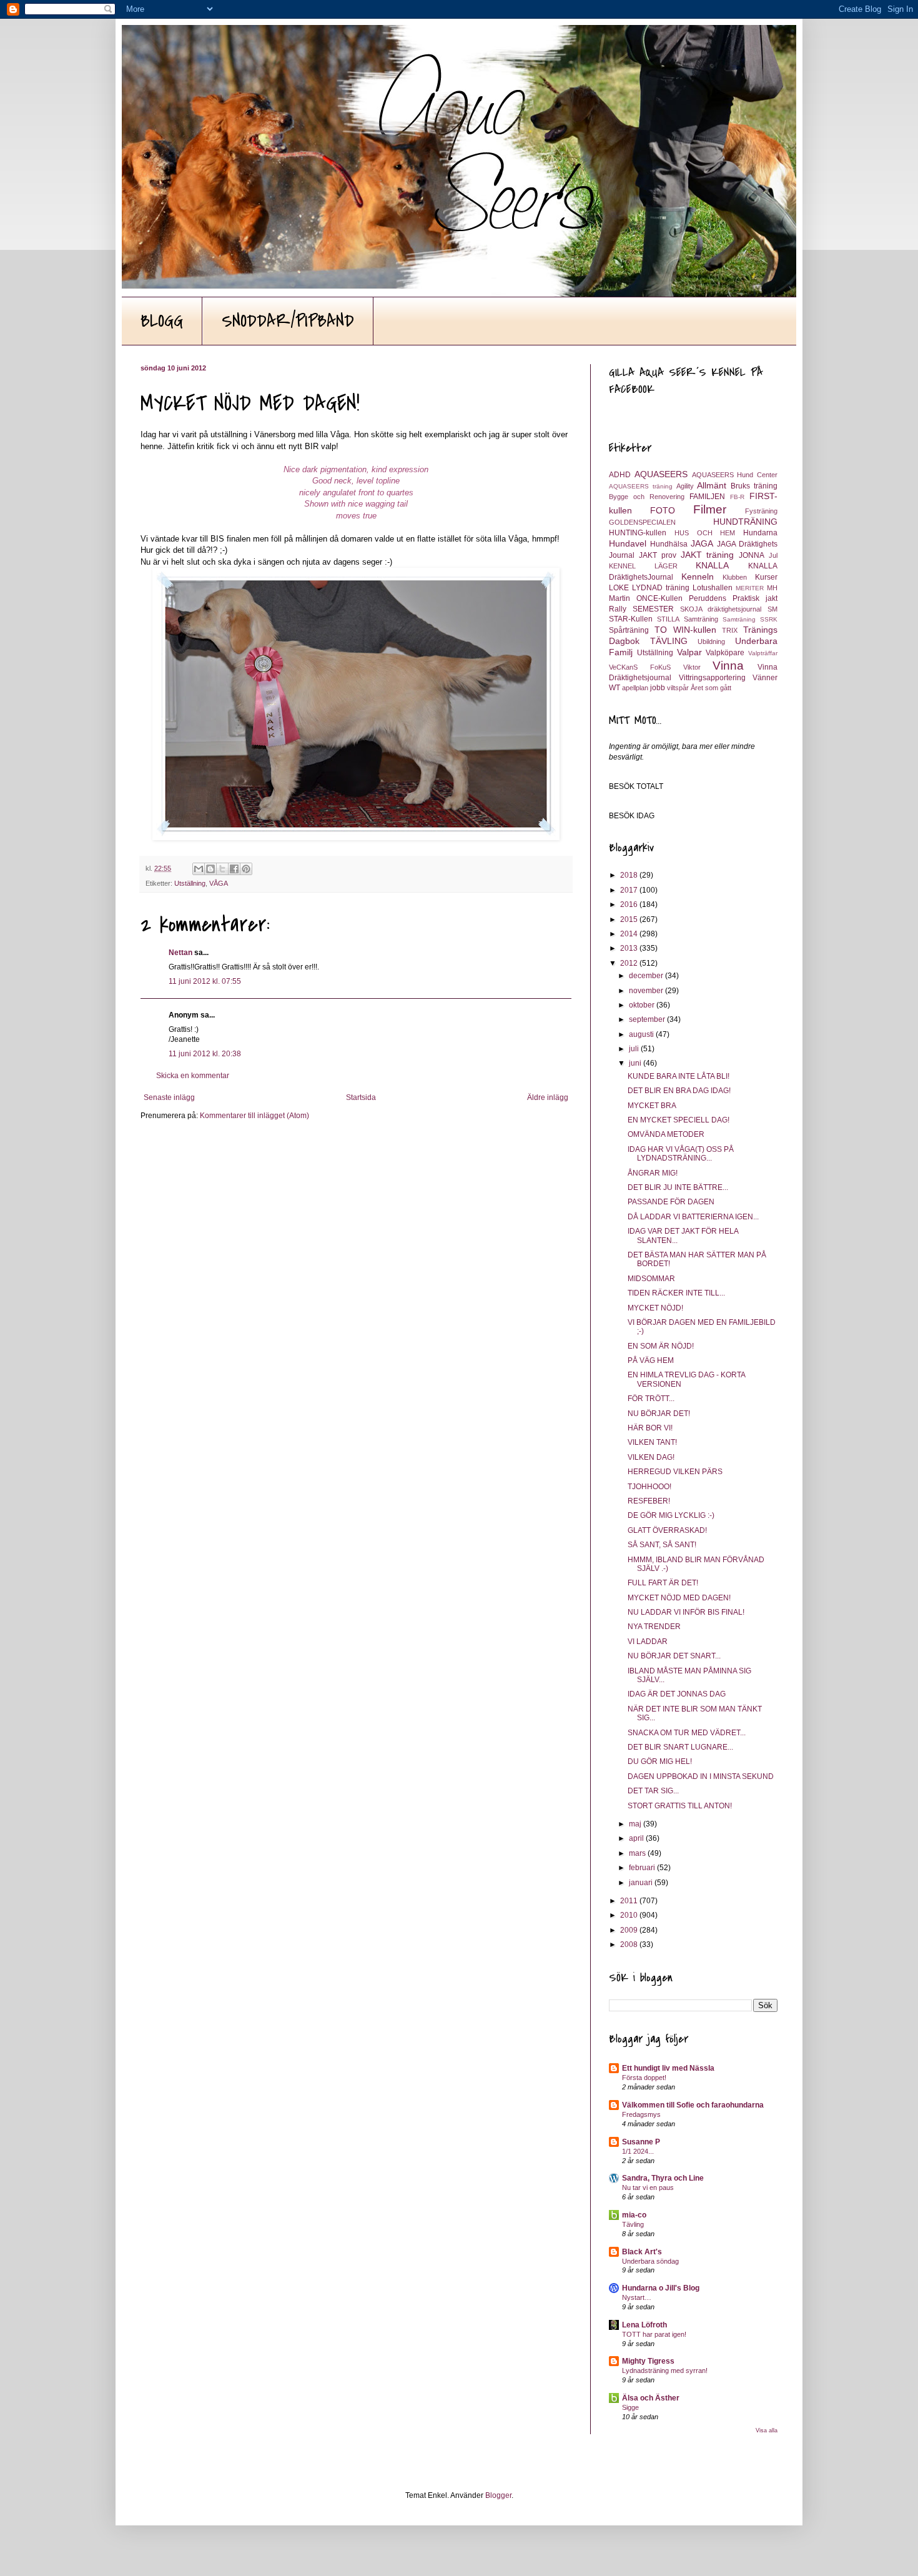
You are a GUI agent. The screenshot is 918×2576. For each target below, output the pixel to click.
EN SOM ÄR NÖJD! (661, 1346)
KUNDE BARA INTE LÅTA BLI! (679, 1076)
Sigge (630, 2407)
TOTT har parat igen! (654, 2334)
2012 (630, 963)
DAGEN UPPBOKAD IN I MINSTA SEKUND (701, 1776)
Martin (619, 598)
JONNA (752, 555)
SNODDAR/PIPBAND (288, 321)
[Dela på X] (222, 869)
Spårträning (629, 630)
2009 (630, 1930)
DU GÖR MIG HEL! (660, 1761)
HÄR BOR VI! (650, 1428)
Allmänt (712, 485)
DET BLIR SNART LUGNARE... (680, 1747)
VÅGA (219, 883)
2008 (630, 1944)
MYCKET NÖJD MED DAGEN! (679, 1598)
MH (772, 588)
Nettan (180, 953)
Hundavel (628, 543)
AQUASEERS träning (641, 486)
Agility (685, 486)
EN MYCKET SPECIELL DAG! (679, 1120)
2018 (630, 875)
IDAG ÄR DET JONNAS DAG (677, 1694)
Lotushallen (713, 588)
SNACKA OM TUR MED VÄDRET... (687, 1733)
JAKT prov (658, 555)
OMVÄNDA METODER (666, 1134)
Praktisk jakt (755, 598)
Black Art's (642, 2252)
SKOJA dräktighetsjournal (721, 609)
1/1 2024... (638, 2151)
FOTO (663, 510)
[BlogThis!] (210, 869)
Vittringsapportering (712, 678)
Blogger (498, 2495)
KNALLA (712, 565)
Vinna (728, 666)
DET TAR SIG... (653, 1791)
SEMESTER (653, 609)
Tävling (633, 2224)
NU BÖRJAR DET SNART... (674, 1656)
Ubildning (711, 642)
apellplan (635, 688)
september (648, 1019)
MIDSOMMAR (651, 1279)
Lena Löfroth (644, 2325)
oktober (643, 1005)
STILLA (668, 619)
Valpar (689, 652)
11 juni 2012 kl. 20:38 (205, 1054)
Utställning (190, 883)
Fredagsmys (641, 2114)
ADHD (620, 475)
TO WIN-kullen (685, 630)
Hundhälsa (669, 544)
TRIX (730, 630)
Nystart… (637, 2297)
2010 (630, 1915)
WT (614, 688)
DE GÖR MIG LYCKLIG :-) (671, 1515)
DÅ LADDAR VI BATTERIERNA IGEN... (693, 1217)
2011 (630, 1901)
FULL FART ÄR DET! (663, 1583)
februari (643, 1868)
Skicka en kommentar (193, 1076)
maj (636, 1824)
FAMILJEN (707, 497)
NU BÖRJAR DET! (659, 1414)
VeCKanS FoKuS (640, 667)
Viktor (692, 667)
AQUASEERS (661, 474)
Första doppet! (644, 2078)
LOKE (619, 588)
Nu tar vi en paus (648, 2187)
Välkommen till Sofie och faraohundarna (693, 2105)
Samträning (701, 619)
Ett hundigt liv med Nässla (668, 2068)
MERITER (750, 588)
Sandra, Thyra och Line (663, 2178)
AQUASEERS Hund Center (735, 475)
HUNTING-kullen (638, 533)
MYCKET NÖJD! (655, 1308)
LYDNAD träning (661, 588)
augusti (642, 1034)
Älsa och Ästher (651, 2398)
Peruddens (708, 598)
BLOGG (162, 321)
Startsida (361, 1097)
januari (642, 1883)
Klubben (735, 577)
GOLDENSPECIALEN (642, 522)
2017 (630, 890)
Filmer (710, 509)
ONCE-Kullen (659, 598)
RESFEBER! (649, 1501)
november (647, 991)
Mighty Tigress (648, 2361)
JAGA (702, 543)
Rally (618, 609)
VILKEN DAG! (651, 1457)
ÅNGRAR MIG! (653, 1173)
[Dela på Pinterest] (246, 869)
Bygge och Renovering (647, 497)
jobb (658, 688)
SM (772, 609)
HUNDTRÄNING (745, 522)
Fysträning (761, 511)
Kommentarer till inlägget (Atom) (254, 1116)
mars (638, 1853)
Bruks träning (754, 486)
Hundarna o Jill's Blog (661, 2288)
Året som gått (711, 688)
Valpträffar (763, 653)
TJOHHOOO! (649, 1487)
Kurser (766, 577)
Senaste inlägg (169, 1097)
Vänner (765, 678)
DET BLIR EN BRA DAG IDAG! (679, 1091)
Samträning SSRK (750, 619)
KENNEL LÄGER (643, 566)
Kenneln (698, 577)
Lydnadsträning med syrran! (665, 2370)
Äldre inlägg (548, 1097)
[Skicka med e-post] (199, 869)
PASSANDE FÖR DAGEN (671, 1202)
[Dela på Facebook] (234, 869)
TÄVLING (669, 641)
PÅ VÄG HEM (651, 1360)
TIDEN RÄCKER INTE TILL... (676, 1293)
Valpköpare (725, 653)
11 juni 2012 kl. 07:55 (205, 981)
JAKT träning (708, 555)
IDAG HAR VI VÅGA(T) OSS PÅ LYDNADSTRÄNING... (681, 1154)
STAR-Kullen (631, 619)
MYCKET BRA (652, 1106)
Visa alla (767, 2430)
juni (636, 1063)
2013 (630, 948)
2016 (630, 904)
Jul (773, 555)
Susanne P (641, 2142)
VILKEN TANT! (652, 1442)
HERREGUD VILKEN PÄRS (675, 1472)
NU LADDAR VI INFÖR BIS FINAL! (686, 1612)
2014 (630, 934)
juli (635, 1049)
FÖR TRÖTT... (651, 1399)
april (637, 1838)
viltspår (678, 688)
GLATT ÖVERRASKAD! (667, 1530)
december (647, 976)
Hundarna (760, 533)
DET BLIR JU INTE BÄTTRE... (678, 1187)
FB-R (737, 497)
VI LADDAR (648, 1642)
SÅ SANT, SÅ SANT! (662, 1545)
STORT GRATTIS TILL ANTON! (680, 1806)
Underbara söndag (650, 2261)
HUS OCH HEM (705, 533)
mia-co (634, 2215)
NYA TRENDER (654, 1627)
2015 (630, 919)
